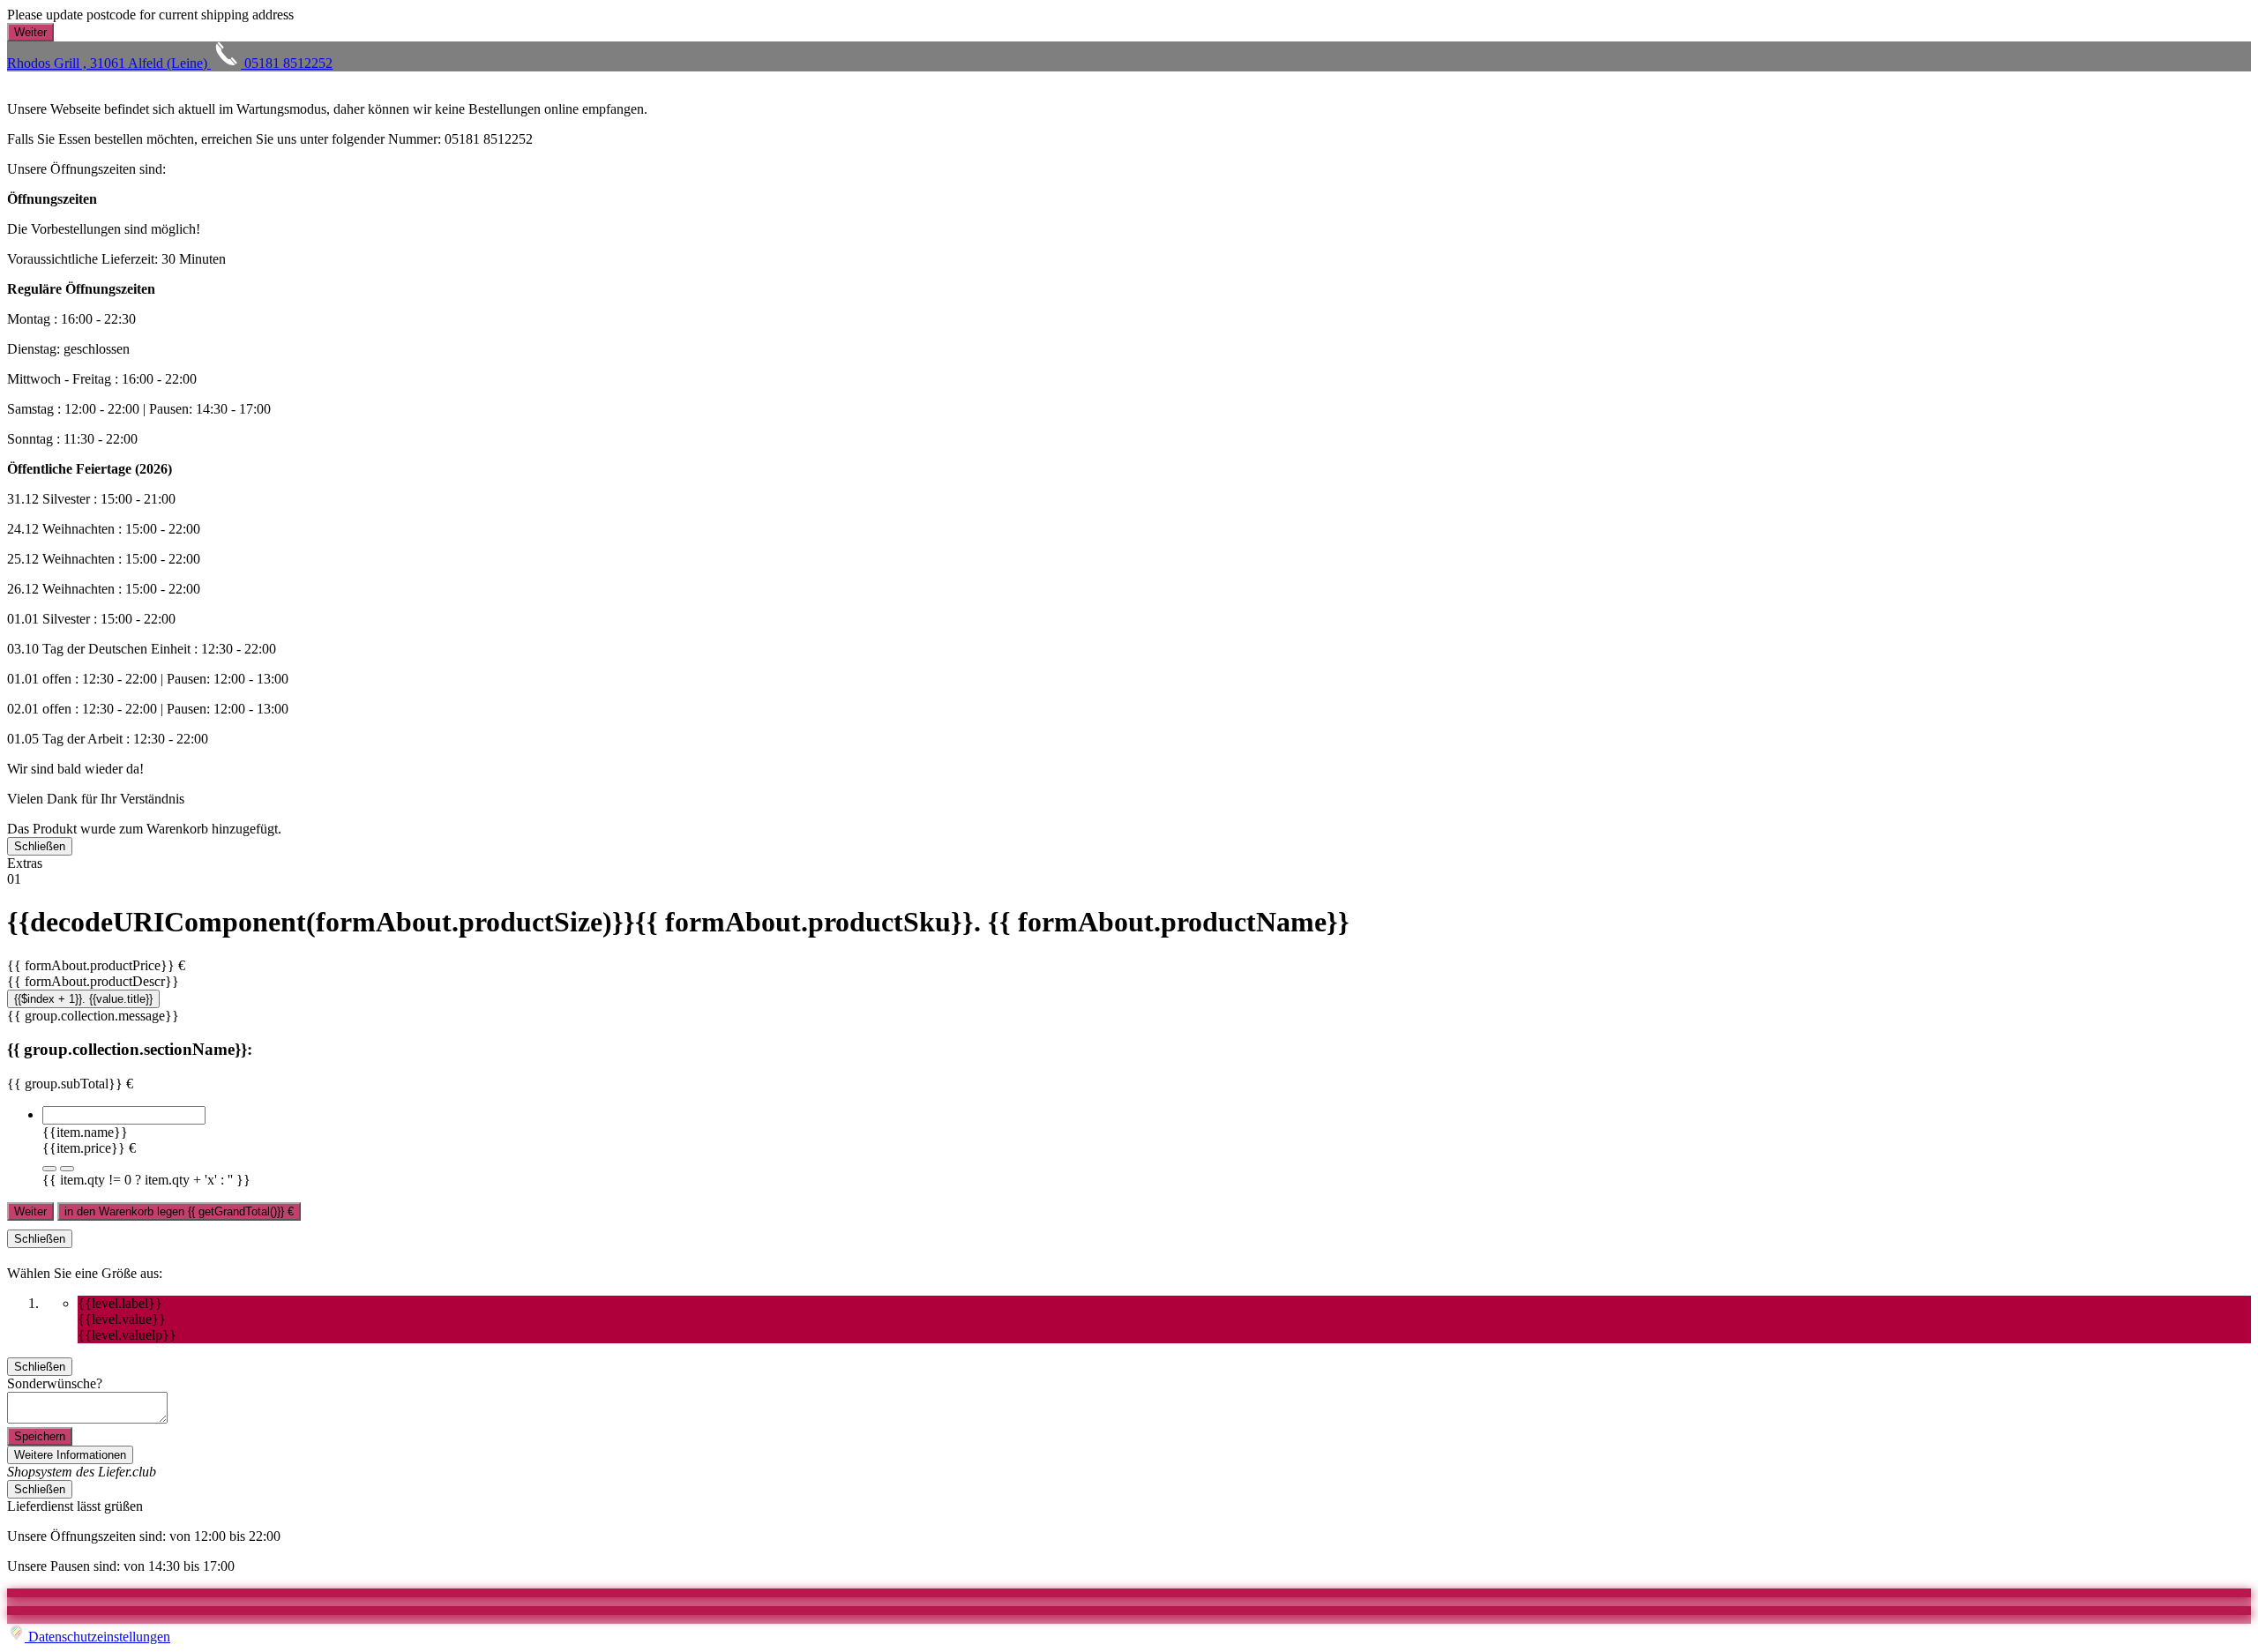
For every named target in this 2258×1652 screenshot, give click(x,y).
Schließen (40, 846)
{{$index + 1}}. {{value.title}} (83, 999)
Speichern (40, 1436)
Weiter (30, 1211)
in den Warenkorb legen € (179, 1211)
